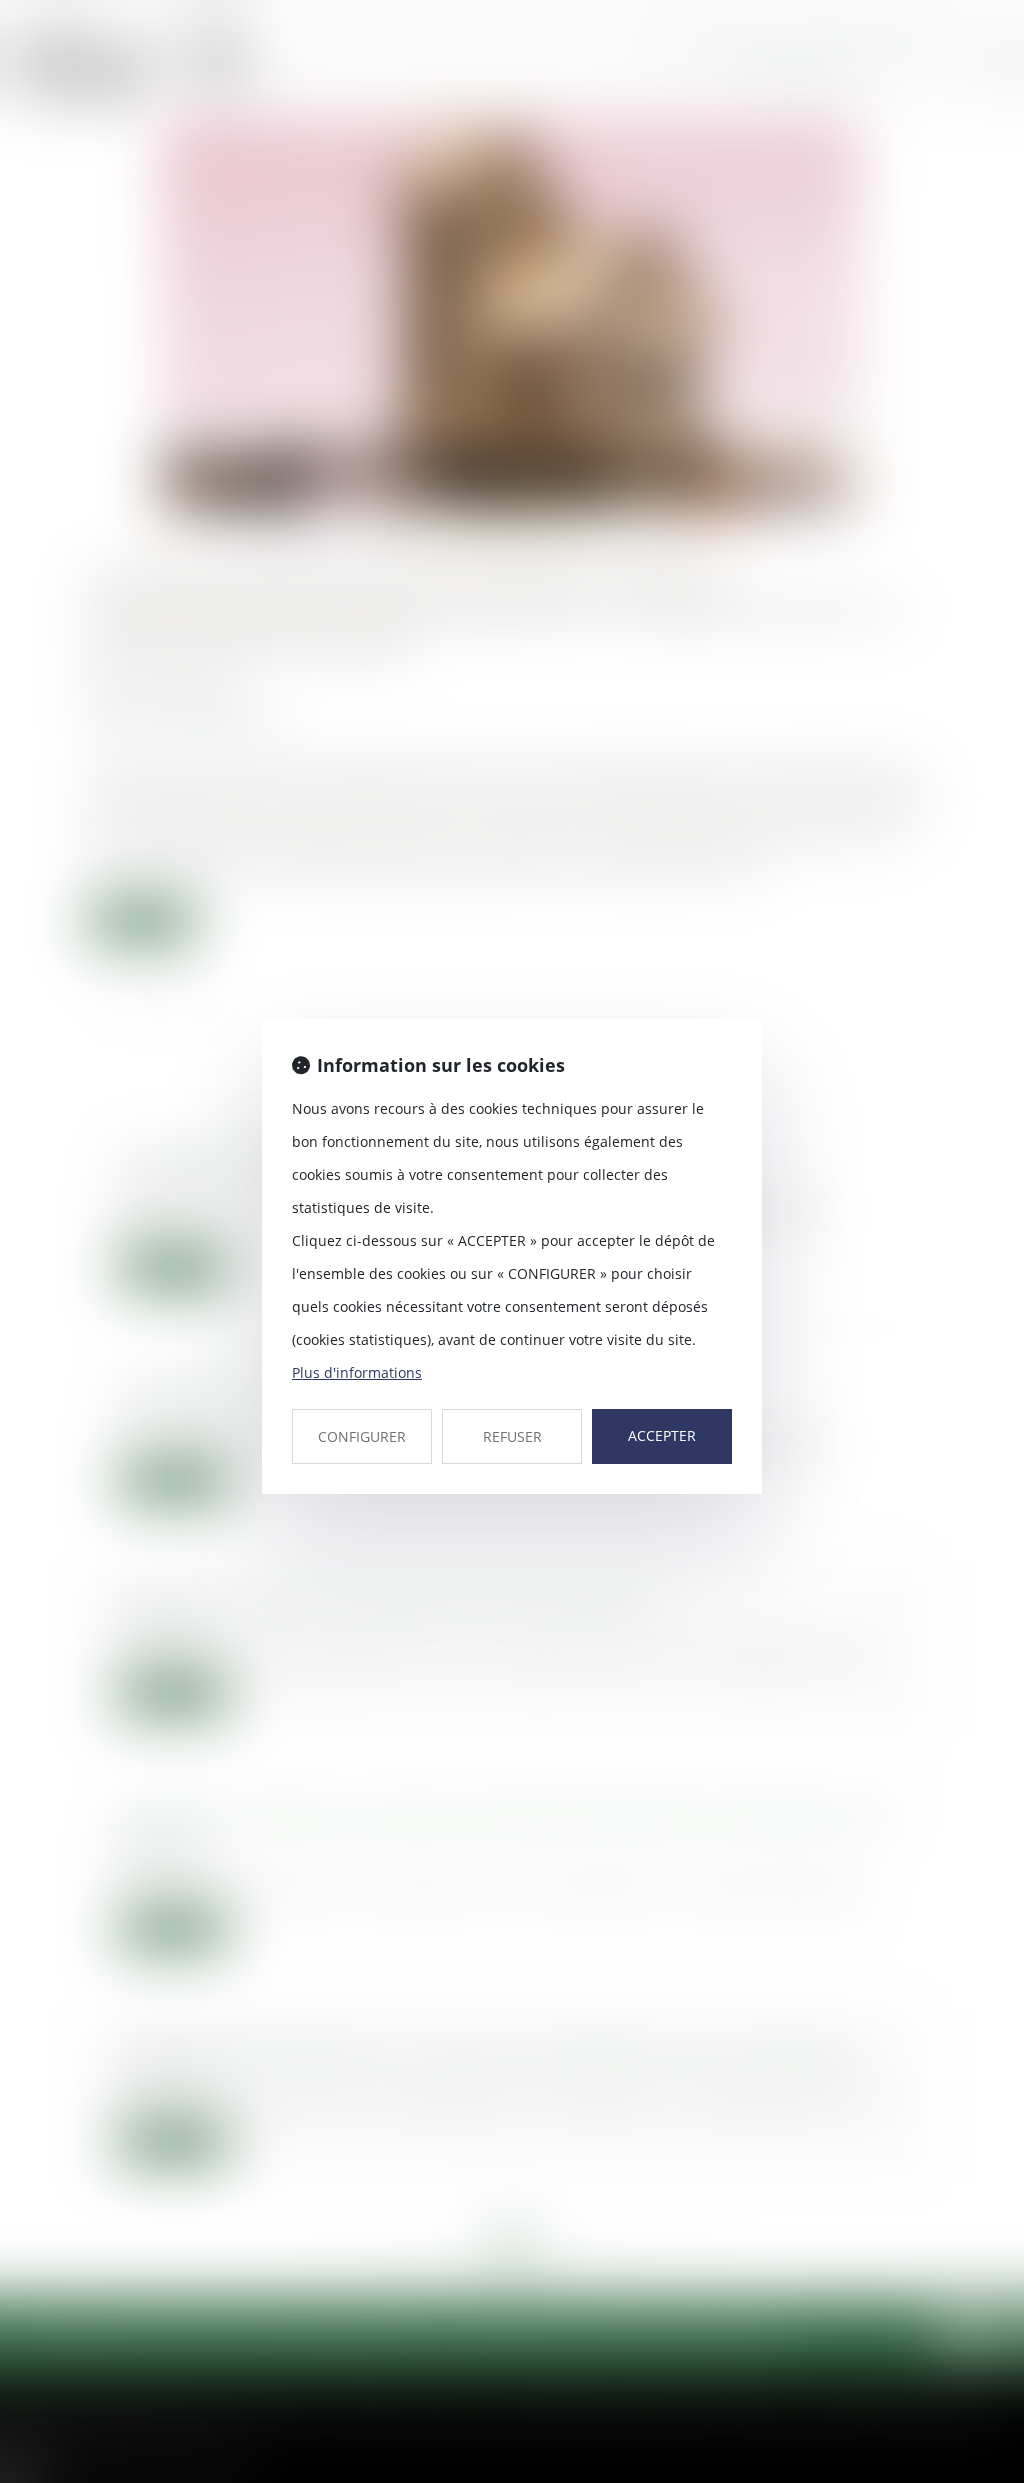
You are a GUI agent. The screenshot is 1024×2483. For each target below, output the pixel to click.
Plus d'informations (357, 1372)
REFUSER (512, 1436)
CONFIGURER (362, 1436)
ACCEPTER (662, 1435)
